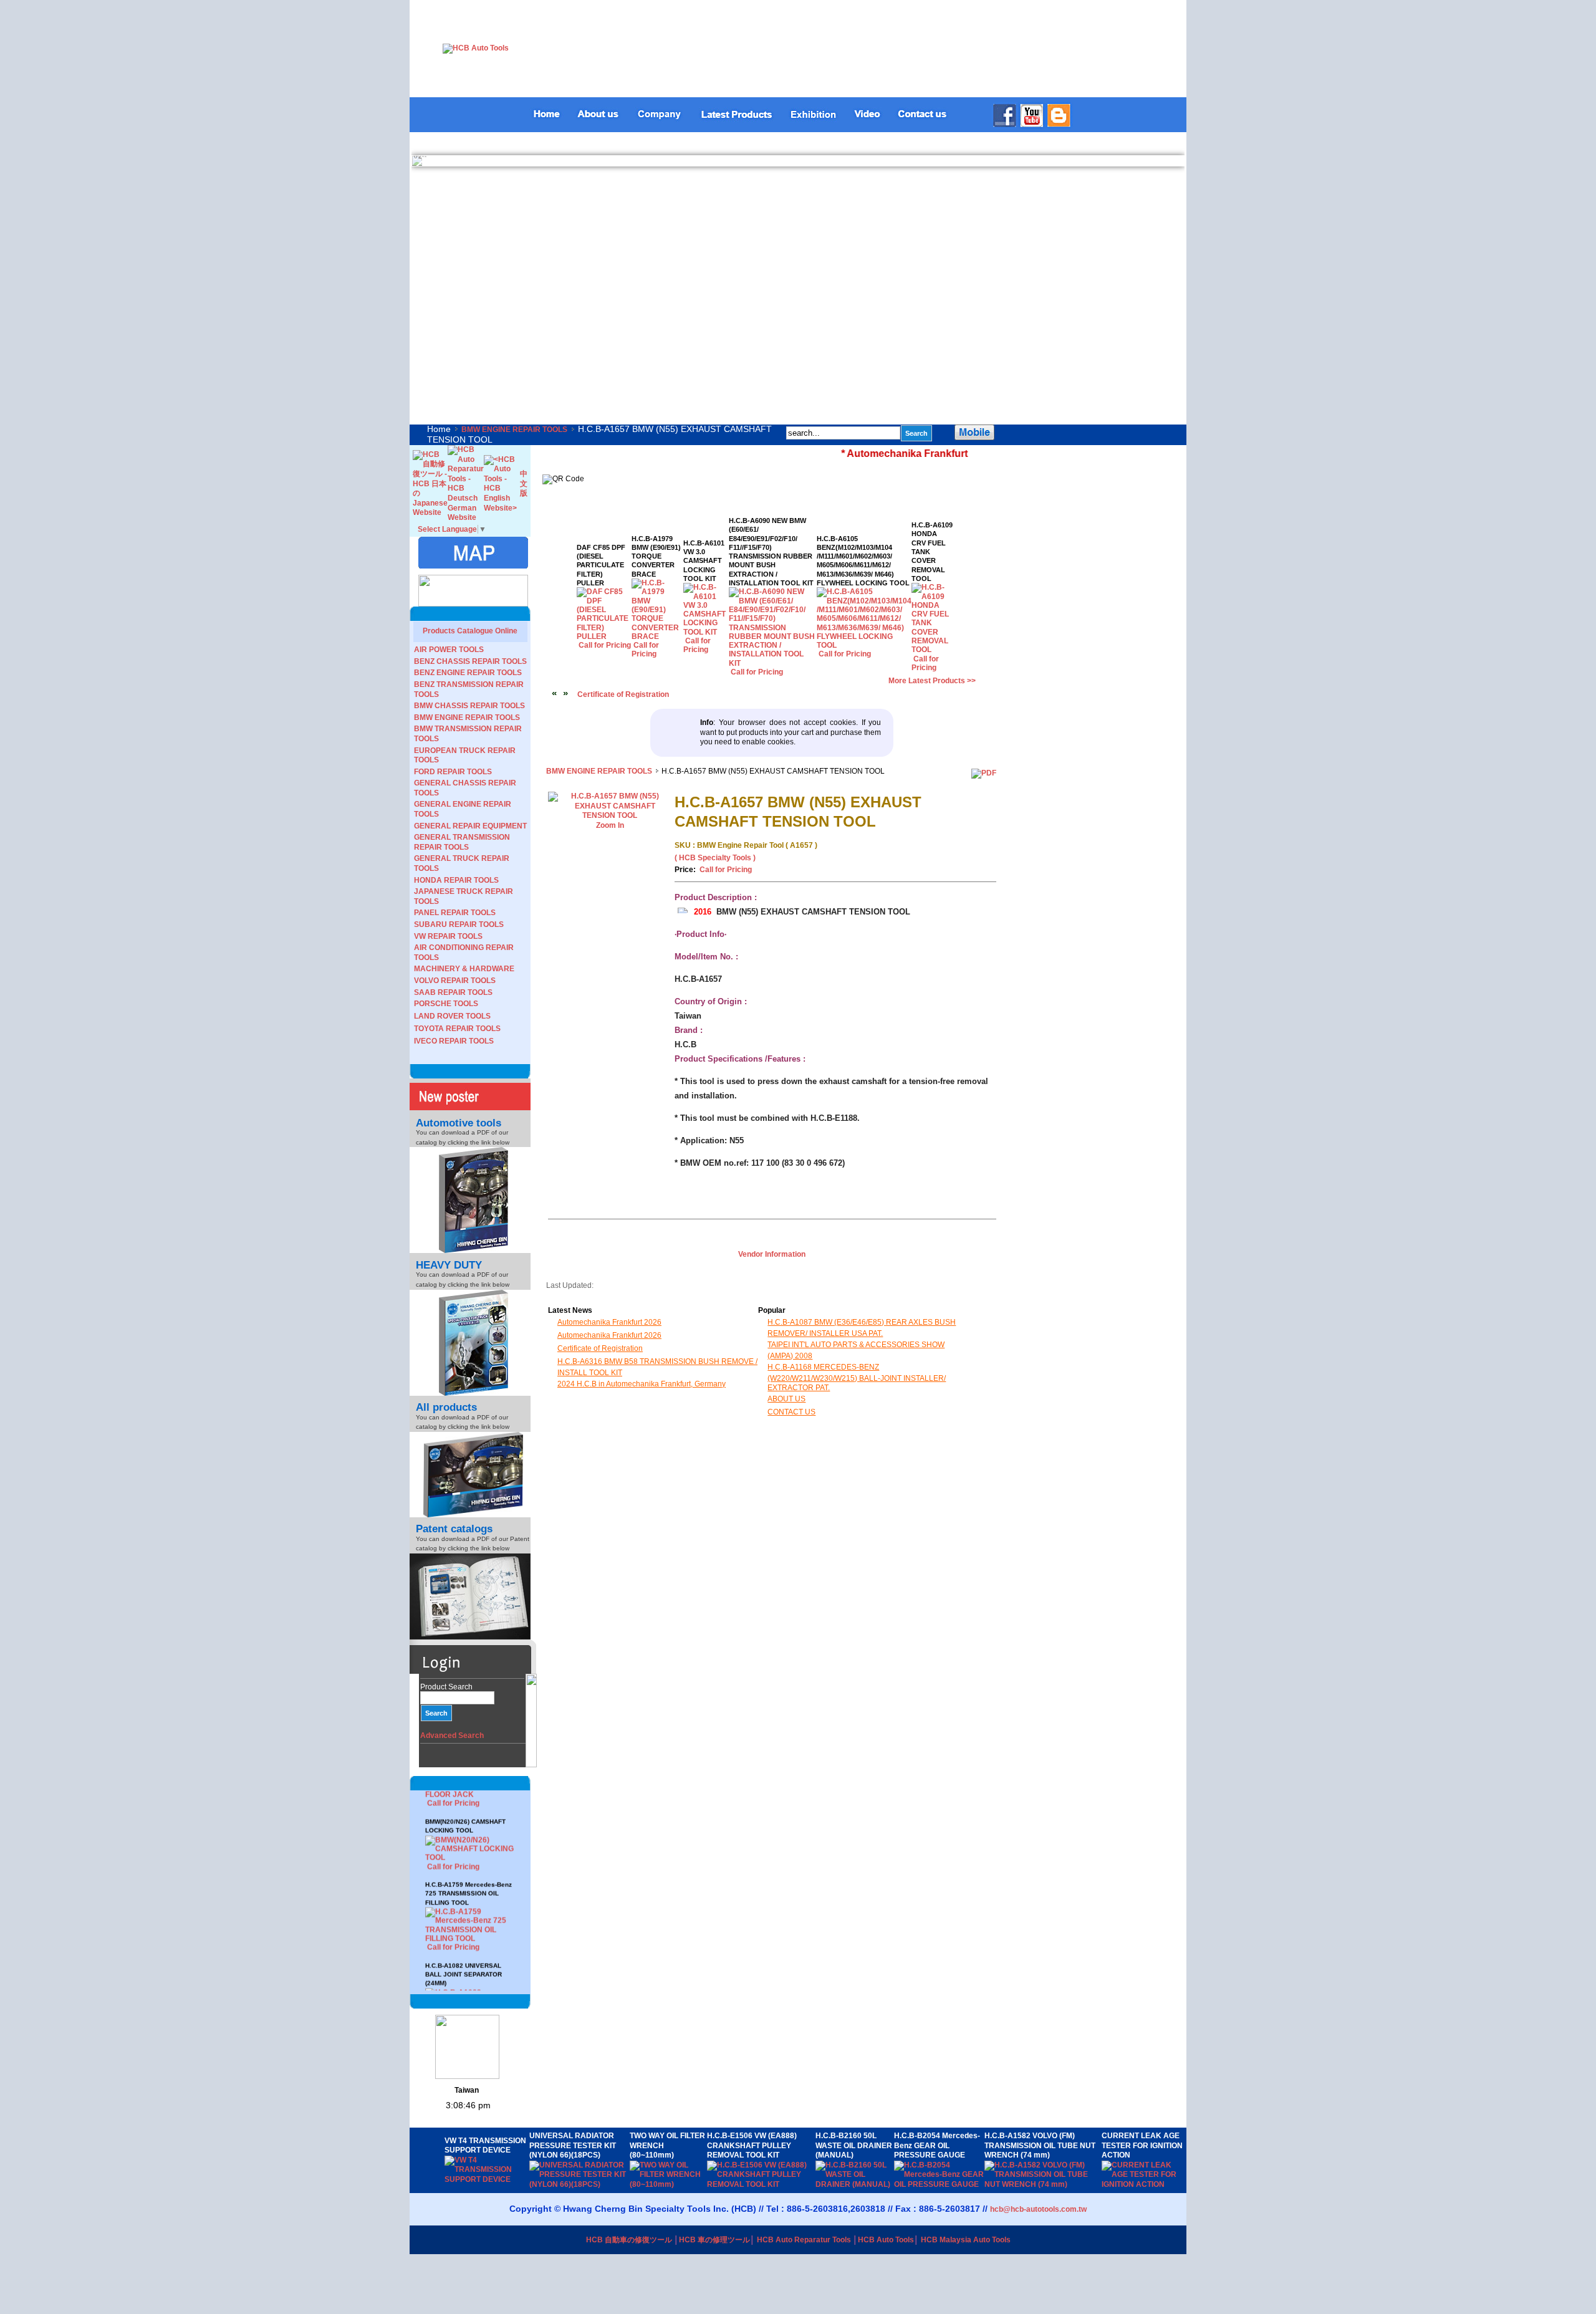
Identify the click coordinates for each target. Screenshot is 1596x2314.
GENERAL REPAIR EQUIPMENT (470, 826)
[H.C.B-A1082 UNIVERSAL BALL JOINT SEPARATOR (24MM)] (470, 1972)
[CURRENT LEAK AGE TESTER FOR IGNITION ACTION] (1142, 2184)
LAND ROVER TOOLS (452, 1016)
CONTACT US (791, 1412)
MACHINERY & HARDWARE (464, 969)
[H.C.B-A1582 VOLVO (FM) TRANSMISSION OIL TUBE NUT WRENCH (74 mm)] (1043, 2184)
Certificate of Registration (623, 694)
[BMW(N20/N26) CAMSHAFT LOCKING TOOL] (470, 1811)
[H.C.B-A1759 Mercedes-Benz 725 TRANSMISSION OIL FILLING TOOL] (470, 1891)
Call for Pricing (453, 1820)
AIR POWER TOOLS (449, 650)
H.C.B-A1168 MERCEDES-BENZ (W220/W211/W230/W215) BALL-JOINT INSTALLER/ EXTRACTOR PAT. (857, 1377)
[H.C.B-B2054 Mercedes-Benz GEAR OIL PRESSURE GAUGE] (939, 2184)
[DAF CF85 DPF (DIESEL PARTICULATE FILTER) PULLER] (604, 636)
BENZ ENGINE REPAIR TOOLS (468, 673)
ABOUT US (786, 1399)
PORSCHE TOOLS (446, 1004)
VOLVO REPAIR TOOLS (455, 981)
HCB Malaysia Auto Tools (966, 2240)
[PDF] (984, 773)
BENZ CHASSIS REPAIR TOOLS (470, 661)
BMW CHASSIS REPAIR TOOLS (469, 706)
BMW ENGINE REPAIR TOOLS (514, 430)
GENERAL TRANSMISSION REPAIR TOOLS (462, 842)
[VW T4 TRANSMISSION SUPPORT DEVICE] (487, 2179)
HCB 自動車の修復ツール (629, 2240)
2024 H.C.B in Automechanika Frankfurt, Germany (642, 1384)
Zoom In (610, 825)
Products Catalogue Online (470, 631)
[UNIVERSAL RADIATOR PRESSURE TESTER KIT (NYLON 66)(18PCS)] (579, 2184)
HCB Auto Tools (886, 2240)
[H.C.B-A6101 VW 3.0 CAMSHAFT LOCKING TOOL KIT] (706, 632)
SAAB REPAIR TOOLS (453, 992)
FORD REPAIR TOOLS (453, 772)
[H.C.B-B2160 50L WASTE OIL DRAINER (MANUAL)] (855, 2184)
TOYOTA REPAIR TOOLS (457, 1029)
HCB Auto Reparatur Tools (804, 2240)
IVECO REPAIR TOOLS (454, 1041)
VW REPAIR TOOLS (448, 936)
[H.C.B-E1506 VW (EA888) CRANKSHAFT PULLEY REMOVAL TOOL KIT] (761, 2184)
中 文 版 (524, 483)
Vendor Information (772, 1254)
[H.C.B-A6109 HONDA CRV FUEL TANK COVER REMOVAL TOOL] (932, 650)
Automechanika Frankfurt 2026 (609, 1322)
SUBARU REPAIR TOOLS (459, 924)
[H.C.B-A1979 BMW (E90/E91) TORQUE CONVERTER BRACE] (657, 636)
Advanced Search (452, 1735)
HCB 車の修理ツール (714, 2240)
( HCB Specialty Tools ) (715, 858)
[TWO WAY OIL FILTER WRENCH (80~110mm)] (668, 2184)
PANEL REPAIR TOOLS (455, 913)
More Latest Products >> (932, 681)
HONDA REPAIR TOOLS (456, 880)
